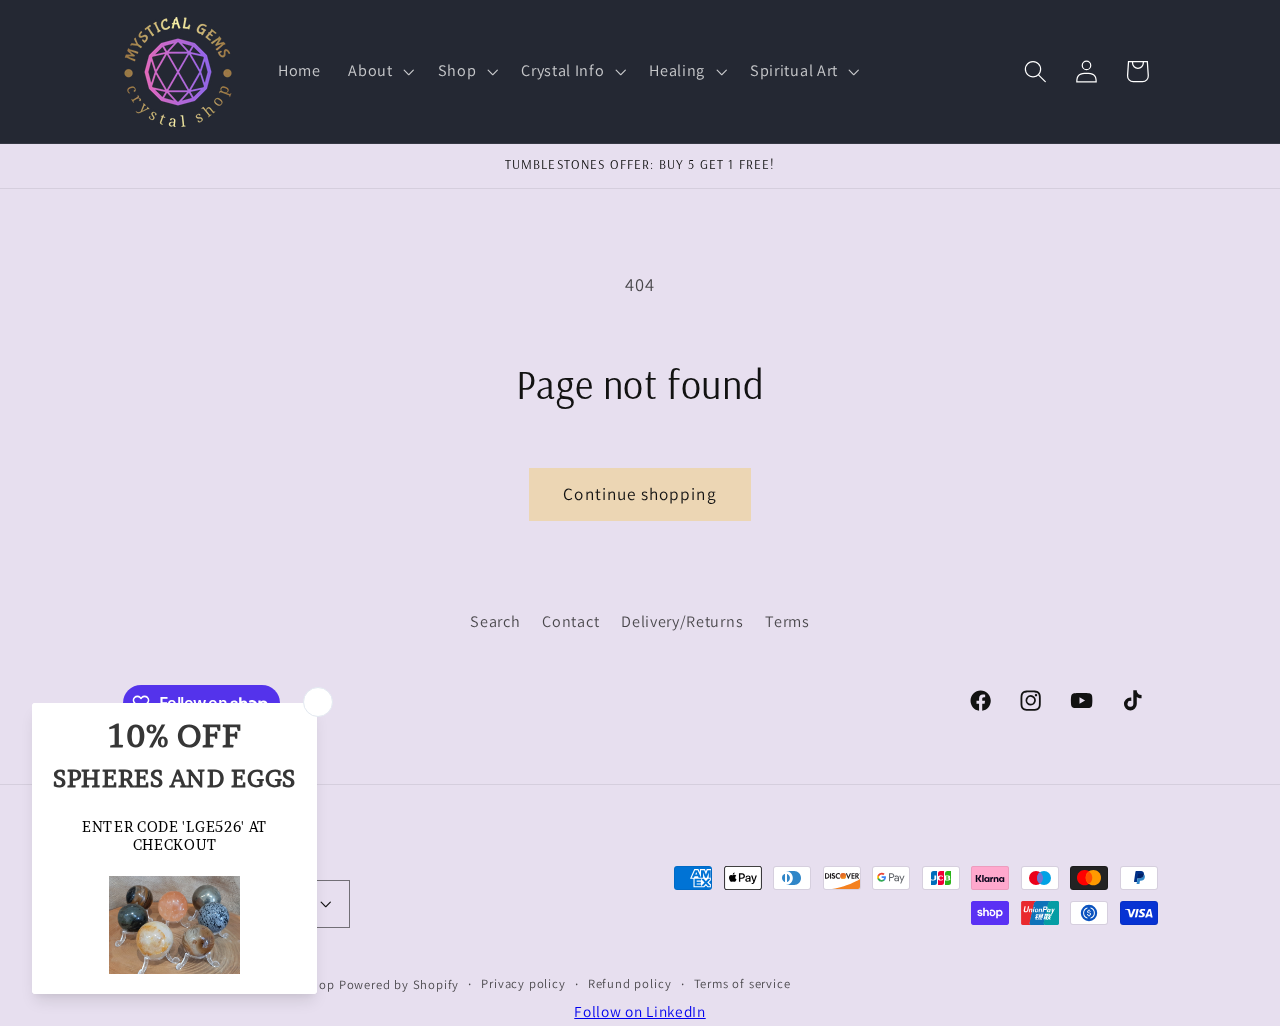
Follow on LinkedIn (639, 1011)
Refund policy (629, 982)
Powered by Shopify (399, 983)
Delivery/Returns (682, 621)
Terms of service (742, 982)
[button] (378, 72)
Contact (570, 621)
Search (495, 621)
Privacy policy (523, 982)
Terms (787, 621)
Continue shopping (640, 493)
